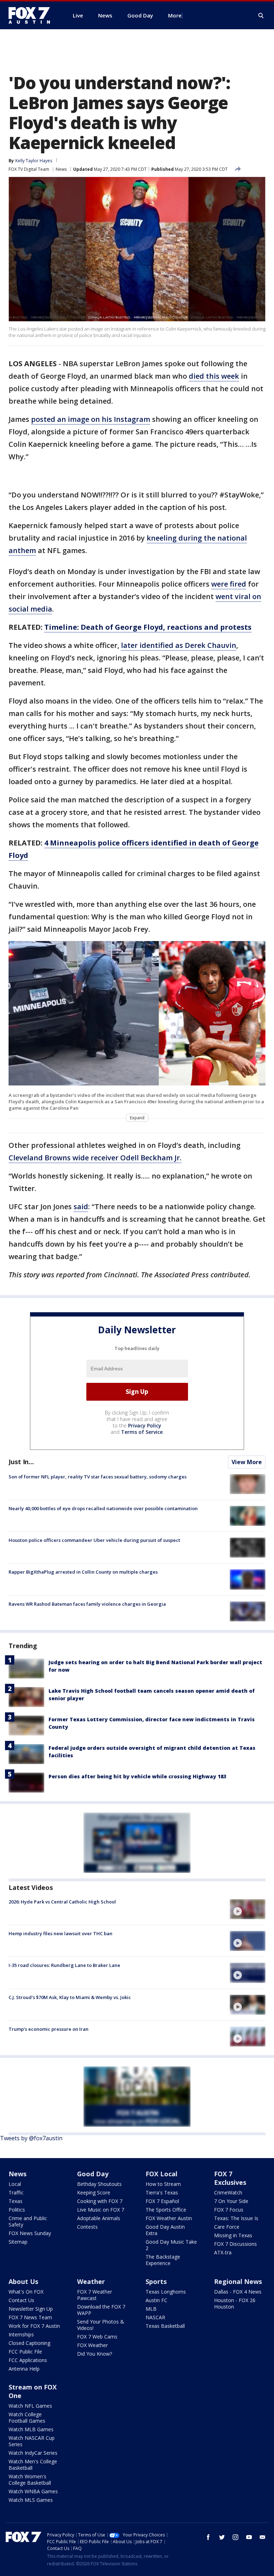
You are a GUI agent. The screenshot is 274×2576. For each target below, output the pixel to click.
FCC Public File (25, 2352)
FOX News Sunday (30, 2233)
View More (247, 1462)
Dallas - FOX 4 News (238, 2292)
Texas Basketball (165, 2326)
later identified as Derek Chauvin (179, 645)
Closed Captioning (29, 2343)
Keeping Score (94, 2192)
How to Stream (163, 2184)
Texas (16, 2201)
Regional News (238, 2281)
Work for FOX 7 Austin (34, 2326)
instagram (235, 2537)
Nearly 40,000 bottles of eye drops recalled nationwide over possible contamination (103, 1508)
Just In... (21, 1462)
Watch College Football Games (27, 2417)
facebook (208, 2537)
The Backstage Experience (163, 2260)
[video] (248, 1909)
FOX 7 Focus (229, 2210)
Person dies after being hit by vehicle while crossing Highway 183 (137, 1776)
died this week (214, 376)
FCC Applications (28, 2360)
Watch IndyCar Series (33, 2453)
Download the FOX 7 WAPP (101, 2310)
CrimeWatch (228, 2192)
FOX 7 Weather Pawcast (95, 2295)
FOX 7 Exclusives (230, 2178)
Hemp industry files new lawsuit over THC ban (60, 1933)
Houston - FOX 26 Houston (235, 2303)
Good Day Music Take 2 (171, 2245)
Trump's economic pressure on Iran (49, 2029)
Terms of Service (142, 1432)
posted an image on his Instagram (91, 419)
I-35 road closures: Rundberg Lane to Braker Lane (64, 1965)
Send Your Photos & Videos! (101, 2325)
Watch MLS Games (31, 2500)
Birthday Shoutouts (99, 2184)
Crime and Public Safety (28, 2221)
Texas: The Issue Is (236, 2218)
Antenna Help (24, 2369)
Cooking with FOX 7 (100, 2201)
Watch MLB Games (31, 2429)
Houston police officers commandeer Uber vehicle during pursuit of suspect (94, 1540)
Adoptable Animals (99, 2218)
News (61, 169)
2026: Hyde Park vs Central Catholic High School (62, 1902)
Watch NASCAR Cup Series (32, 2441)
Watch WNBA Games (33, 2491)
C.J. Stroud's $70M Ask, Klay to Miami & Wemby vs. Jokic (70, 1997)
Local (15, 2184)
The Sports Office (166, 2210)
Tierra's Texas (162, 2192)
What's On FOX (26, 2292)
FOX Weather (92, 2345)
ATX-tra (223, 2252)
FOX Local (161, 2174)
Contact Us (21, 2300)
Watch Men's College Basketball (33, 2465)
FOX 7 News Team (30, 2317)
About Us (23, 2281)
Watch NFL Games (30, 2406)
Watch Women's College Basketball (30, 2480)
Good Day (93, 2174)
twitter (222, 2537)
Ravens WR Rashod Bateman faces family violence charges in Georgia (87, 1604)
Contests (87, 2227)
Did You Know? (95, 2354)
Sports (156, 2281)
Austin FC (156, 2300)
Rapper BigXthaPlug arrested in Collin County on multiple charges (83, 1572)
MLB (151, 2309)
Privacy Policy (145, 1425)
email (263, 2537)
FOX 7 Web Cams (97, 2337)
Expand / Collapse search (261, 16)
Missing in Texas (233, 2235)
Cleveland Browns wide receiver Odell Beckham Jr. (95, 1158)
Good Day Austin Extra (165, 2230)
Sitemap (18, 2242)
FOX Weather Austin (169, 2218)
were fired (229, 584)
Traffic (16, 2192)
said (81, 1207)
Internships (21, 2334)
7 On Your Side (231, 2201)
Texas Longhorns (166, 2292)
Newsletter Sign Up (31, 2309)
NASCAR (155, 2317)
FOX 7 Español (162, 2201)
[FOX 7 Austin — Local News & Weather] (32, 15)
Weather (91, 2281)
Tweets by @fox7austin (31, 2138)
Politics (17, 2210)
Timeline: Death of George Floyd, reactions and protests (148, 627)
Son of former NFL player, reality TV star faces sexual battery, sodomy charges (98, 1477)
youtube (249, 2537)
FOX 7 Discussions (235, 2244)
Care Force (227, 2227)
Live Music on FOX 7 (101, 2210)
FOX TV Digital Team (29, 169)
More (175, 15)
